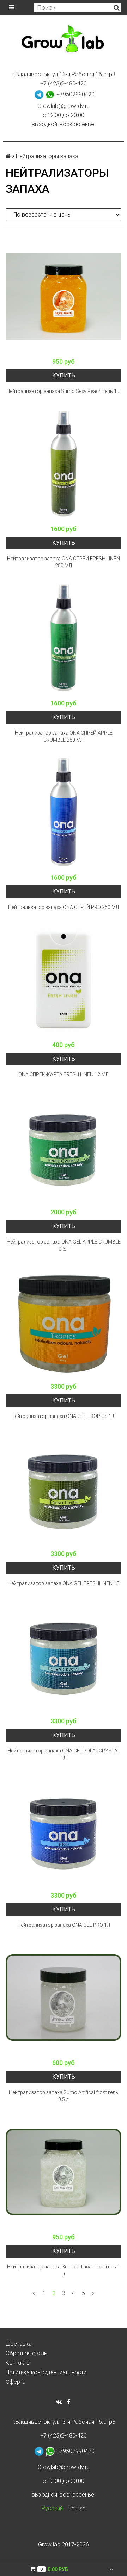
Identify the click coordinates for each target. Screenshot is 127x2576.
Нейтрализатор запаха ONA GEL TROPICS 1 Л (64, 1416)
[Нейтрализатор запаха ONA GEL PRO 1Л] (64, 1830)
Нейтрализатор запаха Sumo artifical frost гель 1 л (64, 2270)
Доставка (19, 2344)
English (77, 2508)
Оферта (16, 2382)
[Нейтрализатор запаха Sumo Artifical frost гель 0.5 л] (64, 1997)
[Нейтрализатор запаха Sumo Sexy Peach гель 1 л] (64, 296)
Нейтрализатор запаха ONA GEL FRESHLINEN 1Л (64, 1583)
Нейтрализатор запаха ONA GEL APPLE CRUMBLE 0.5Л (64, 1245)
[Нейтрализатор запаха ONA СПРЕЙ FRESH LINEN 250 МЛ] (64, 464)
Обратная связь (26, 2353)
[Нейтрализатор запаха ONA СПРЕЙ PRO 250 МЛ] (64, 812)
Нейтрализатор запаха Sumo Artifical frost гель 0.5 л (64, 2096)
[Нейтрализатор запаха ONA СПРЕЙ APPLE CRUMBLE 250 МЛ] (64, 638)
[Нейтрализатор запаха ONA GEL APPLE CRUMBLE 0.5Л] (64, 1147)
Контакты (18, 2363)
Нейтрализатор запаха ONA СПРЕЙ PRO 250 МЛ (64, 907)
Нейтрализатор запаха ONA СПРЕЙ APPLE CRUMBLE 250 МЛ (64, 736)
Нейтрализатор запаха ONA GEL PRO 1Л (64, 1925)
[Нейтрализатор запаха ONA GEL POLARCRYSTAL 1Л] (64, 1656)
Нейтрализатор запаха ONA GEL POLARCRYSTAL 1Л (64, 1754)
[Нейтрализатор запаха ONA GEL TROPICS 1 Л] (64, 1321)
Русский (52, 2508)
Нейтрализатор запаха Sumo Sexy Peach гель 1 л (64, 391)
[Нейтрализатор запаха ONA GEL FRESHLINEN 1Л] (64, 1489)
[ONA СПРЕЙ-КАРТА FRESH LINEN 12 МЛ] (64, 980)
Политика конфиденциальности (46, 2372)
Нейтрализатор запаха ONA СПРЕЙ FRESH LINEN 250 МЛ (64, 562)
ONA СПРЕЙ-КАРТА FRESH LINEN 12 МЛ (64, 1074)
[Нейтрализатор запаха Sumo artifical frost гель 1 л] (64, 2172)
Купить (64, 376)
